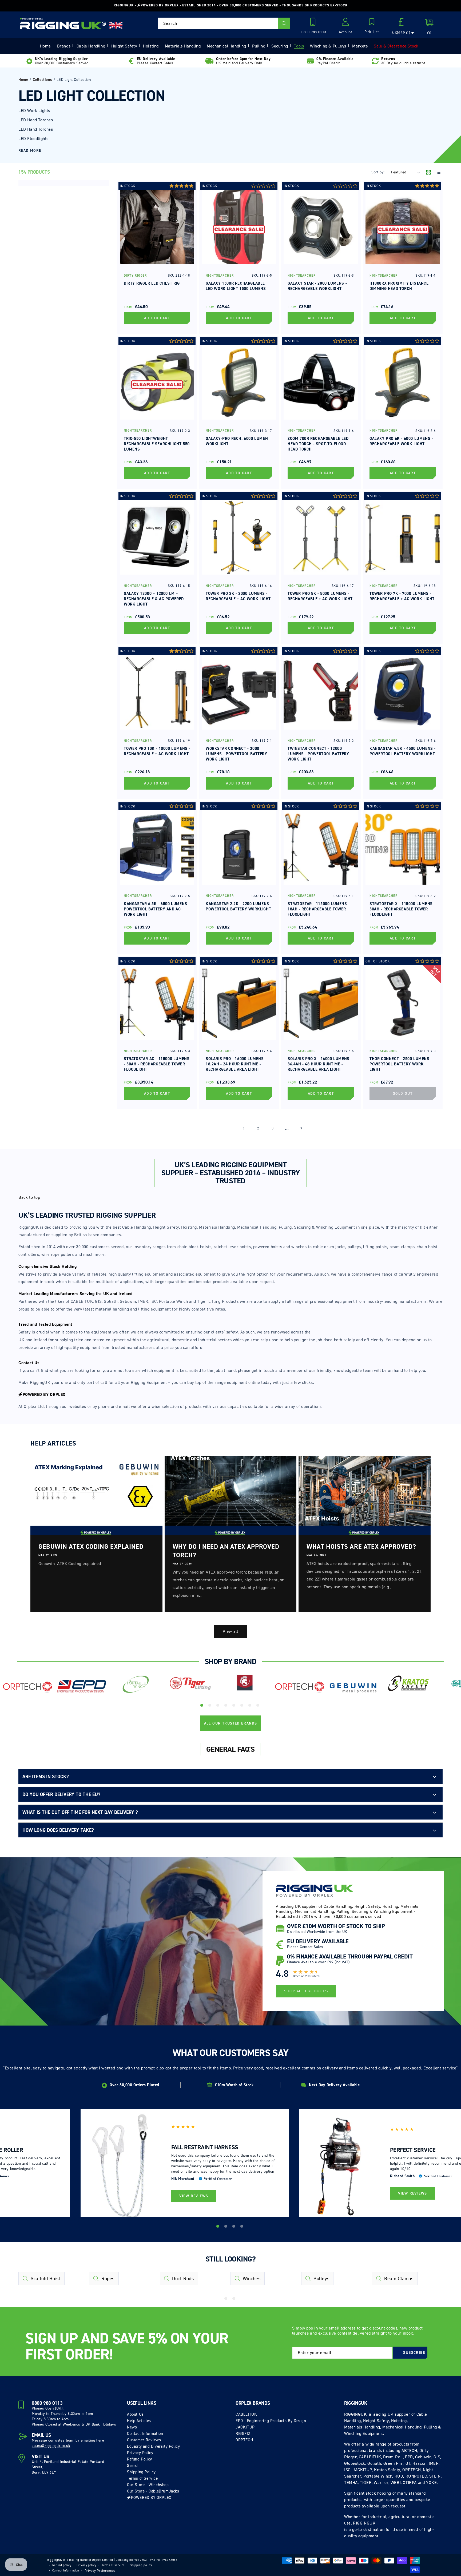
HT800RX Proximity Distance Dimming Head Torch (399, 286)
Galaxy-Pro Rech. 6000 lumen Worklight (237, 441)
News (132, 2427)
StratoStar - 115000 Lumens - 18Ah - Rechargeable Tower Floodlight (319, 909)
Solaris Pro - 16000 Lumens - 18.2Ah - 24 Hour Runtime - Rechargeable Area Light (236, 1064)
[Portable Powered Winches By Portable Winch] (136, 1684)
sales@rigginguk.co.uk (51, 2446)
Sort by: (378, 172)
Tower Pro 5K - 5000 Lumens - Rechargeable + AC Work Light (320, 596)
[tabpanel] (27, 1689)
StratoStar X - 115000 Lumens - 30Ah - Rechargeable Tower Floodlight (402, 909)
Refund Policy (140, 2459)
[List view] (438, 173)
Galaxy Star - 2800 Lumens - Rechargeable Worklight (317, 286)
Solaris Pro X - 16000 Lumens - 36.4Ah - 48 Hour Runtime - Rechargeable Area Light (320, 1064)
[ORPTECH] (27, 1687)
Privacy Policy (140, 2453)
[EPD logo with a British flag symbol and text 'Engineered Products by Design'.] (82, 1687)
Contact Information (145, 2434)
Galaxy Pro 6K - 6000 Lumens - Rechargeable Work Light (401, 441)
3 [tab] (218, 1706)
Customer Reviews (144, 2440)
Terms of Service (142, 2478)
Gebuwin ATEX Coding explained (91, 1547)
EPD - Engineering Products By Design (271, 2421)
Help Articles (139, 2421)
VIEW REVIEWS (194, 2196)
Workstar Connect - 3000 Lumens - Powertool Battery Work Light (237, 754)
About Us (135, 2414)
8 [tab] (259, 1706)
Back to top (29, 1197)
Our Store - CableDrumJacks (153, 2491)
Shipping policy (141, 2565)
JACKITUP (245, 2427)
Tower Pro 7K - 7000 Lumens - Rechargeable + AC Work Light (402, 596)
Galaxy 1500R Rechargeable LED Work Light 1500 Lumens (236, 286)
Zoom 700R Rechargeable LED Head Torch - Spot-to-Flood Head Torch (318, 444)
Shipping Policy (141, 2472)
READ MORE (30, 151)
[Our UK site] (116, 25)
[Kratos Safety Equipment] (408, 1684)
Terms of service (113, 2565)
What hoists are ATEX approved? (361, 1547)
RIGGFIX (243, 2434)
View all (230, 1631)
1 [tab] (202, 1706)
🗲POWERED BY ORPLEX (149, 2498)
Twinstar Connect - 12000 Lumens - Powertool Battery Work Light (318, 754)
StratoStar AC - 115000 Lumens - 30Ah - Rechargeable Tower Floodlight (157, 1064)
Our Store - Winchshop (148, 2485)
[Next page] (316, 1128)
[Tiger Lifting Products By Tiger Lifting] (190, 1684)
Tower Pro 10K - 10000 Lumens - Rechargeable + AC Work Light (157, 751)
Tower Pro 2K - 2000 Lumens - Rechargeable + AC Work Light (238, 596)
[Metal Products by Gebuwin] (354, 1688)
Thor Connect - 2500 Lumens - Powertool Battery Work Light (401, 1064)
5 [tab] (235, 1706)
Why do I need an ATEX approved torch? (226, 1551)
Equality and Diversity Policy (153, 2446)
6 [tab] (243, 1706)
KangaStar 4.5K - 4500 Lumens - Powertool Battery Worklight (403, 751)
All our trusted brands (231, 1723)
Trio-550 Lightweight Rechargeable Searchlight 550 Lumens (157, 444)
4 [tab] (226, 1706)
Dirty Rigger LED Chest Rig (152, 283)
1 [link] (244, 1128)
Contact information (66, 2571)
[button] (372, 26)
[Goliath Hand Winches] (245, 1684)
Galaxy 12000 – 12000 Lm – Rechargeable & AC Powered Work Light (154, 599)
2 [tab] (210, 1706)
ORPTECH (244, 2440)
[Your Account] (345, 23)
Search (133, 2466)
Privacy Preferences (100, 2571)
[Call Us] (314, 23)
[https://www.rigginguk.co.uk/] (63, 23)
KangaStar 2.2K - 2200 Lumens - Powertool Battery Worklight (239, 906)
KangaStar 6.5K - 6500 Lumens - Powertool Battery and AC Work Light (157, 909)
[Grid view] (428, 173)
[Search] (284, 23)
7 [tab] (251, 1706)
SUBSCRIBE (414, 2353)
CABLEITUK (246, 2414)
